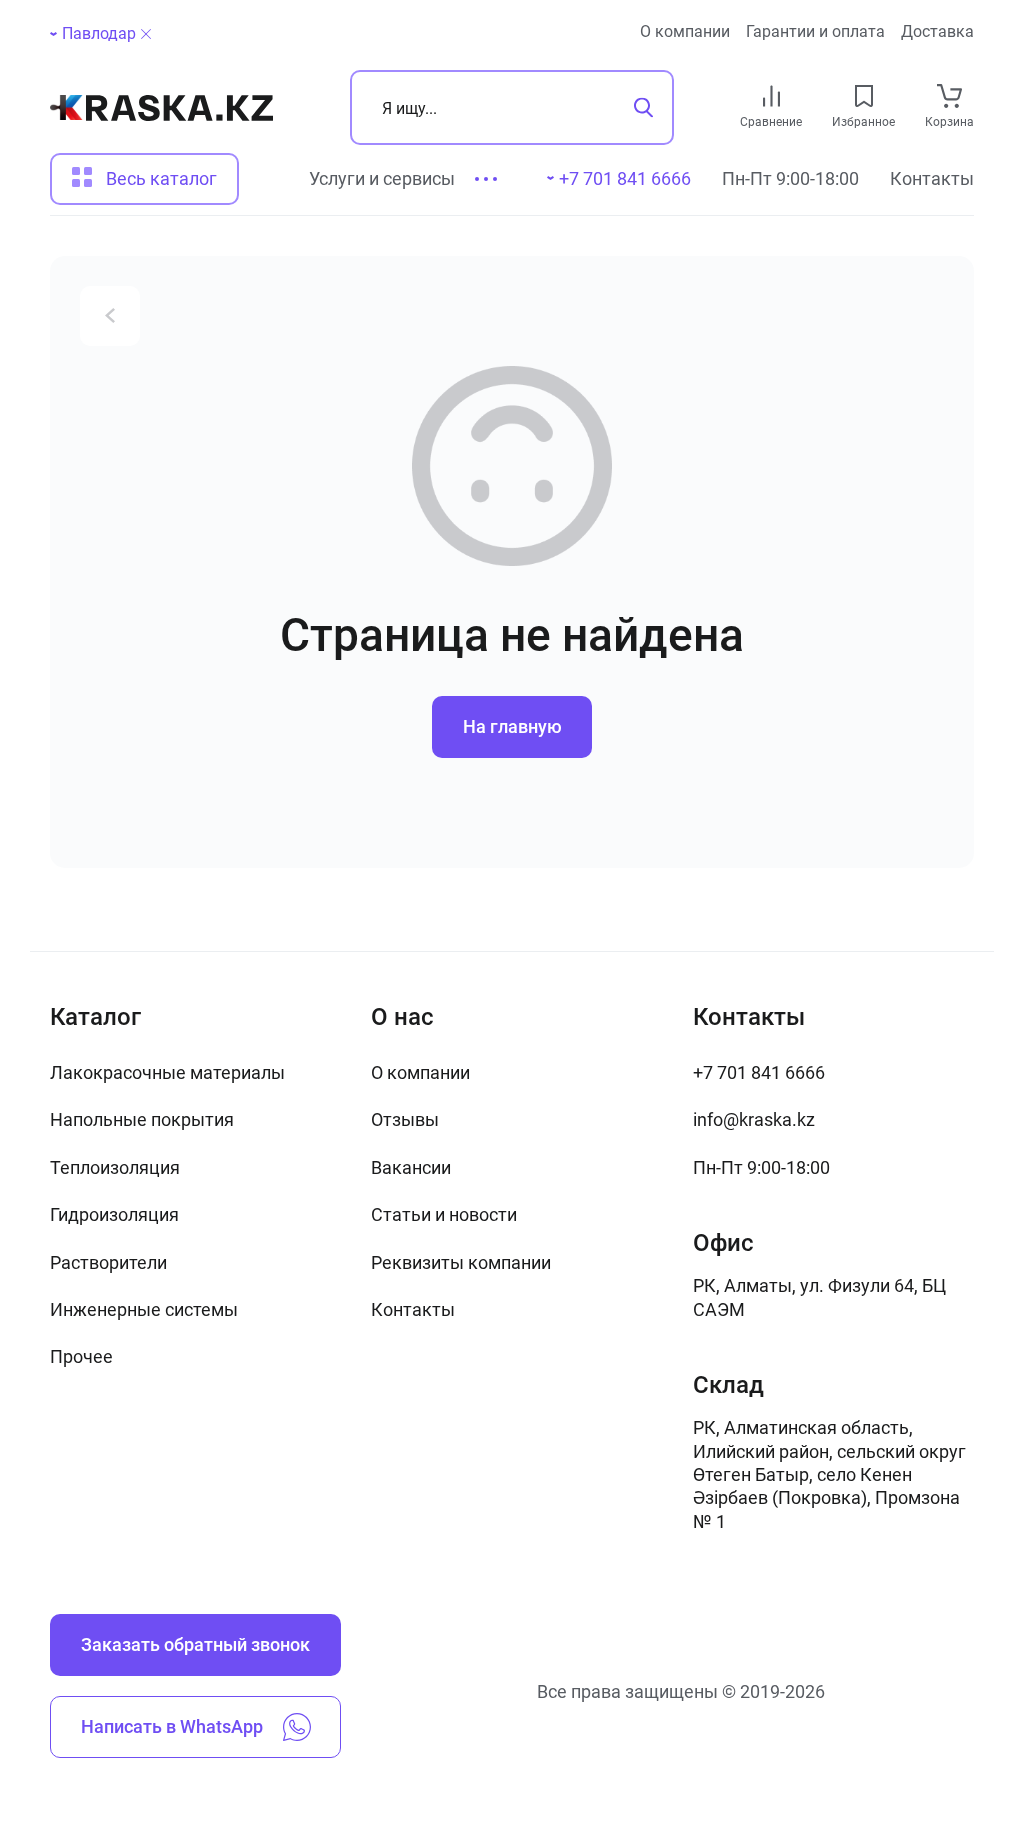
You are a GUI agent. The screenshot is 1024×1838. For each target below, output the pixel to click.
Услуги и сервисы (382, 178)
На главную (512, 726)
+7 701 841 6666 (759, 1072)
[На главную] (161, 108)
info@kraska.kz (754, 1119)
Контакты (932, 178)
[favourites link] (864, 96)
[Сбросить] (146, 34)
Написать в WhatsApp (172, 1726)
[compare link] (771, 96)
